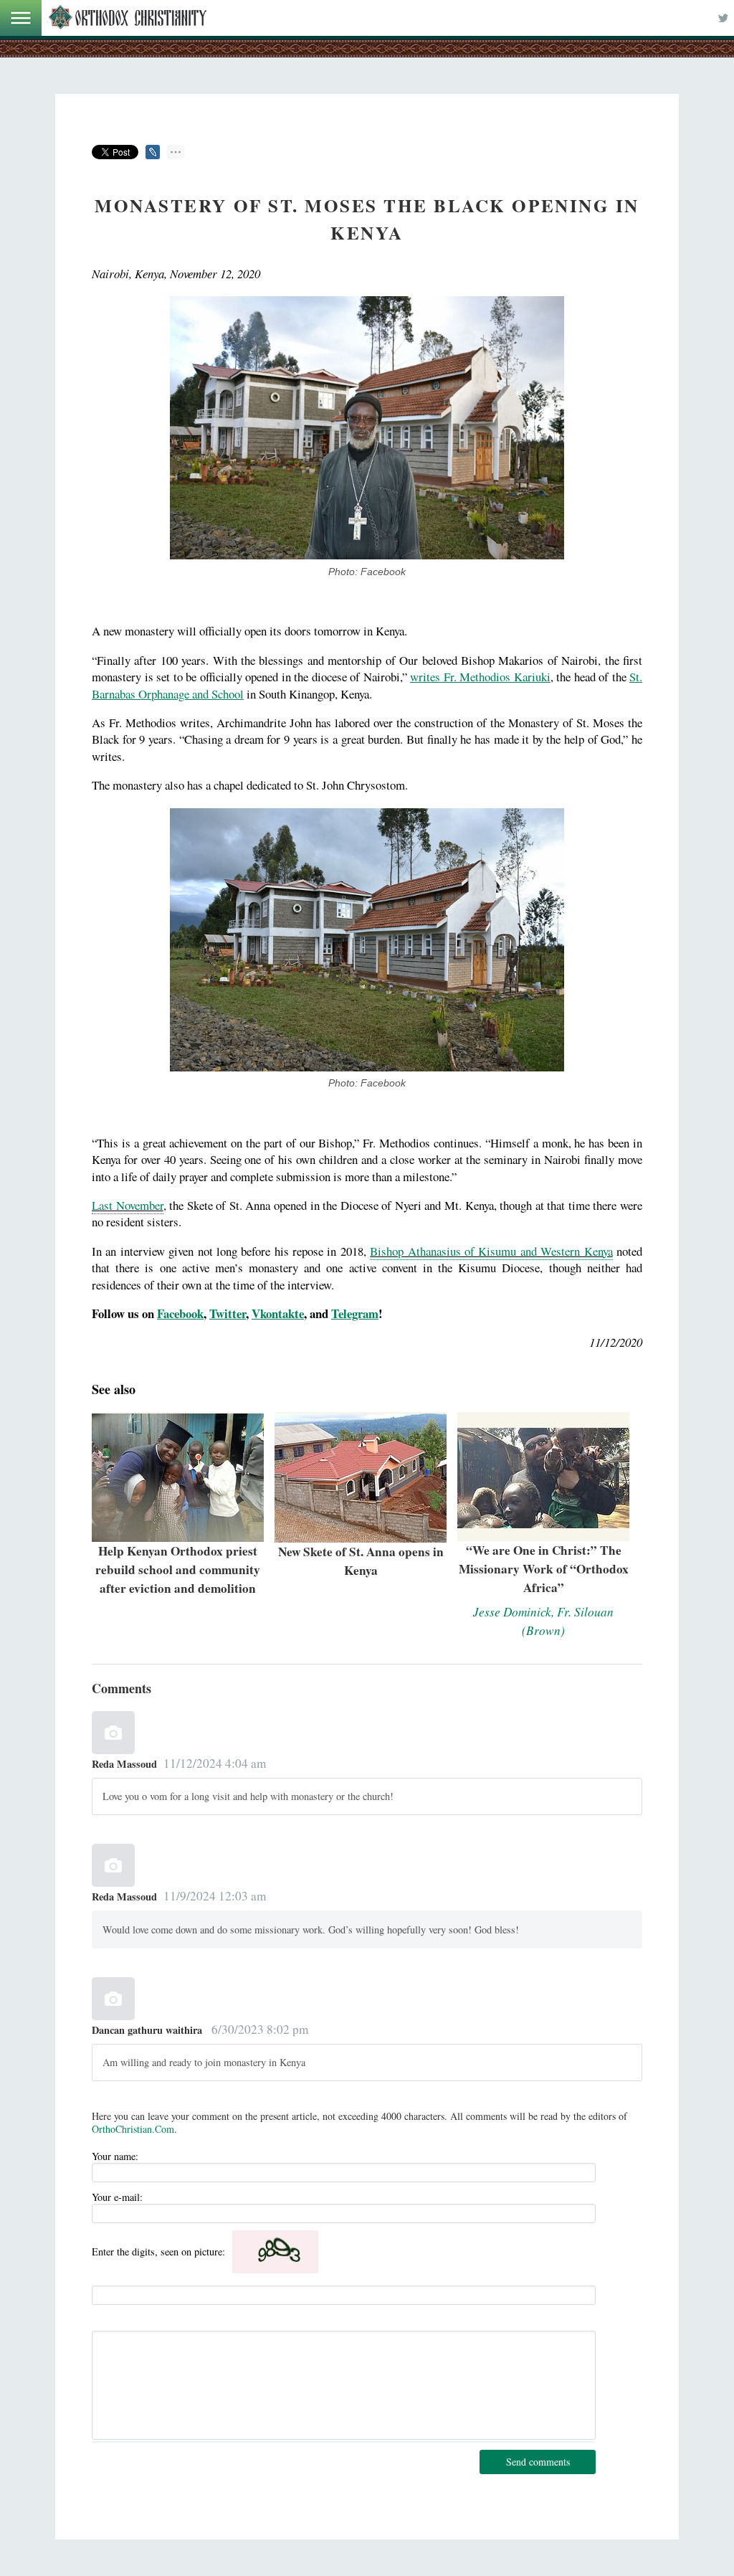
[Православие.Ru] (128, 18)
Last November (128, 1205)
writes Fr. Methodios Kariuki (480, 677)
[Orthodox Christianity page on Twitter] (723, 18)
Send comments (538, 2462)
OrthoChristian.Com (133, 2129)
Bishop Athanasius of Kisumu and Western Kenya (491, 1251)
